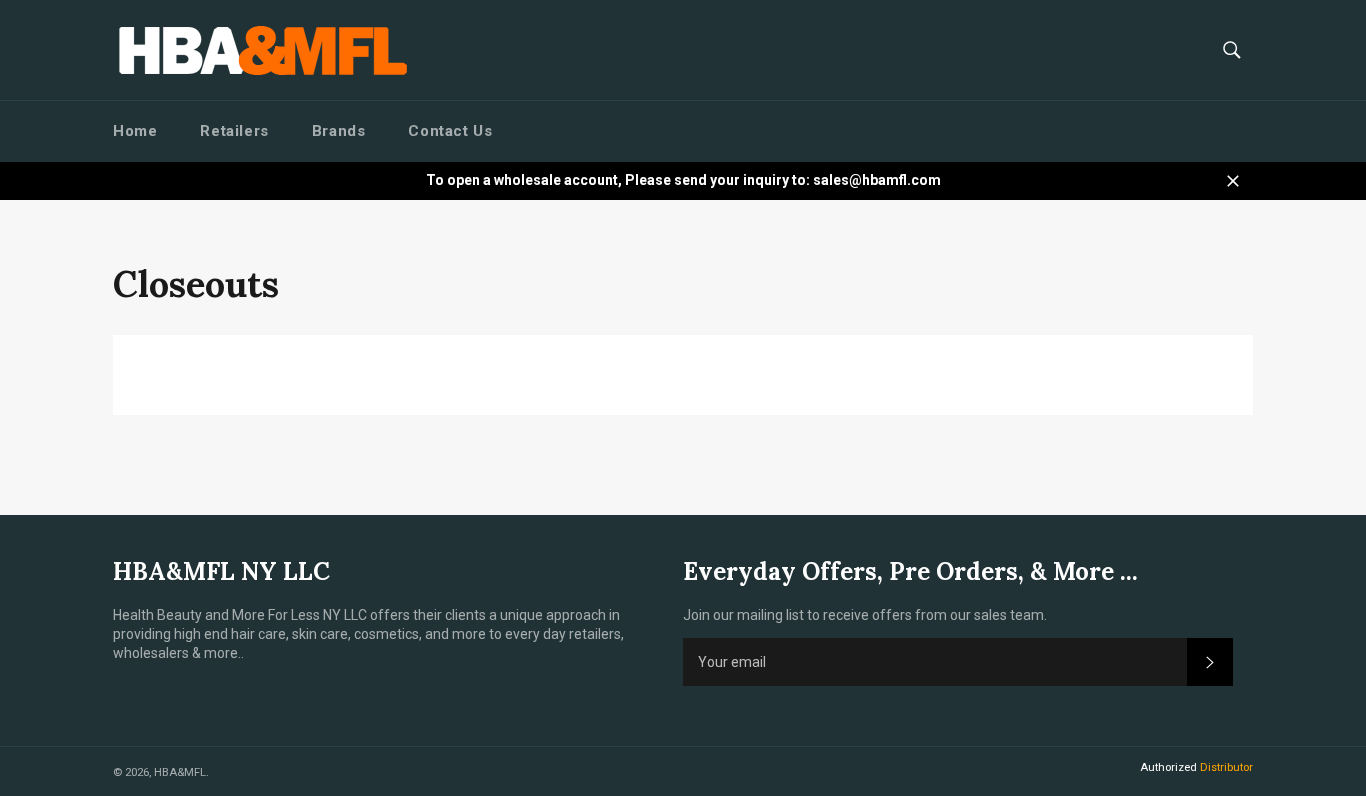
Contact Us (450, 131)
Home (135, 131)
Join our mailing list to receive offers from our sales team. (865, 615)
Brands (339, 131)
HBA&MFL (180, 772)
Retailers (234, 131)
